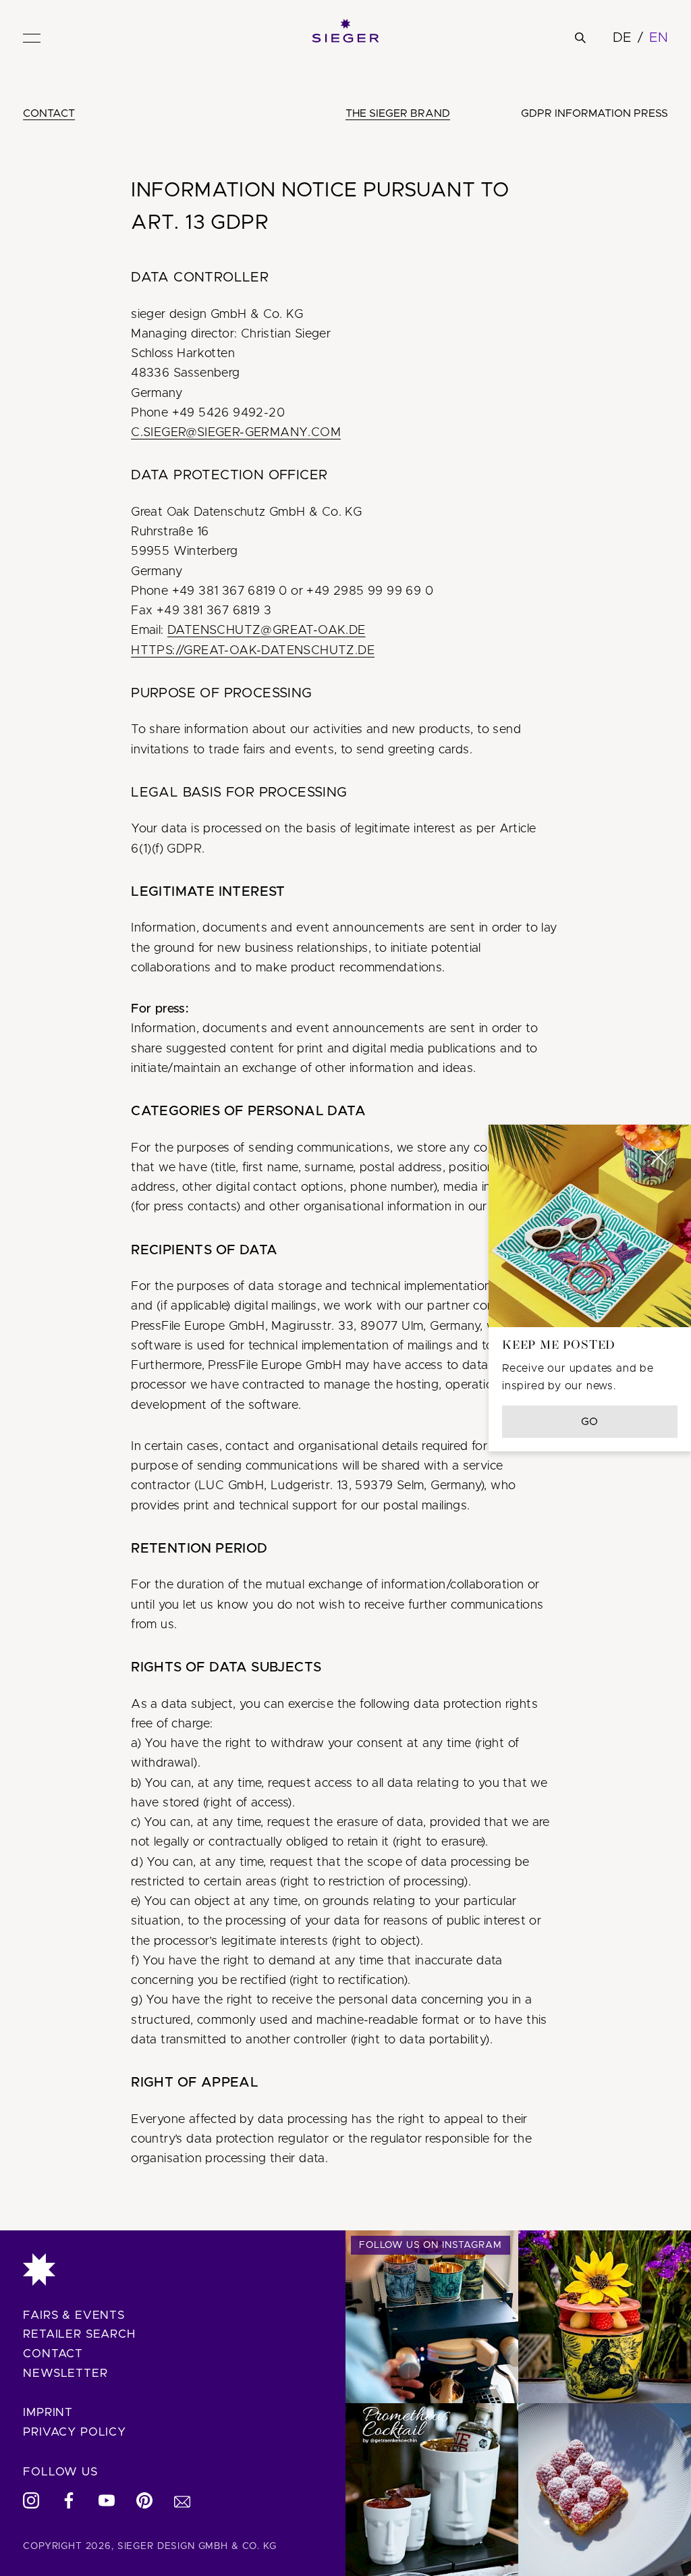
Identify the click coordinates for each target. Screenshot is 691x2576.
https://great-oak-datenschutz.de (253, 651)
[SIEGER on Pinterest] (144, 2500)
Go (590, 1422)
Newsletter (65, 2373)
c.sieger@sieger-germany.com (236, 433)
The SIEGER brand (398, 113)
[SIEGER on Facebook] (69, 2500)
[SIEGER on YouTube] (107, 2500)
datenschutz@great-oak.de (267, 630)
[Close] (659, 1157)
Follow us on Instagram (431, 2245)
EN (659, 38)
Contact (49, 113)
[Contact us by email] (182, 2500)
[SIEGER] (345, 31)
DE (622, 38)
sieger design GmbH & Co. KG (197, 2546)
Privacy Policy (75, 2432)
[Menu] (32, 38)
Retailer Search (79, 2334)
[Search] (580, 38)
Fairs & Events (74, 2315)
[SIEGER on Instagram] (31, 2500)
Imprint (48, 2412)
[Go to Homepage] (173, 2270)
